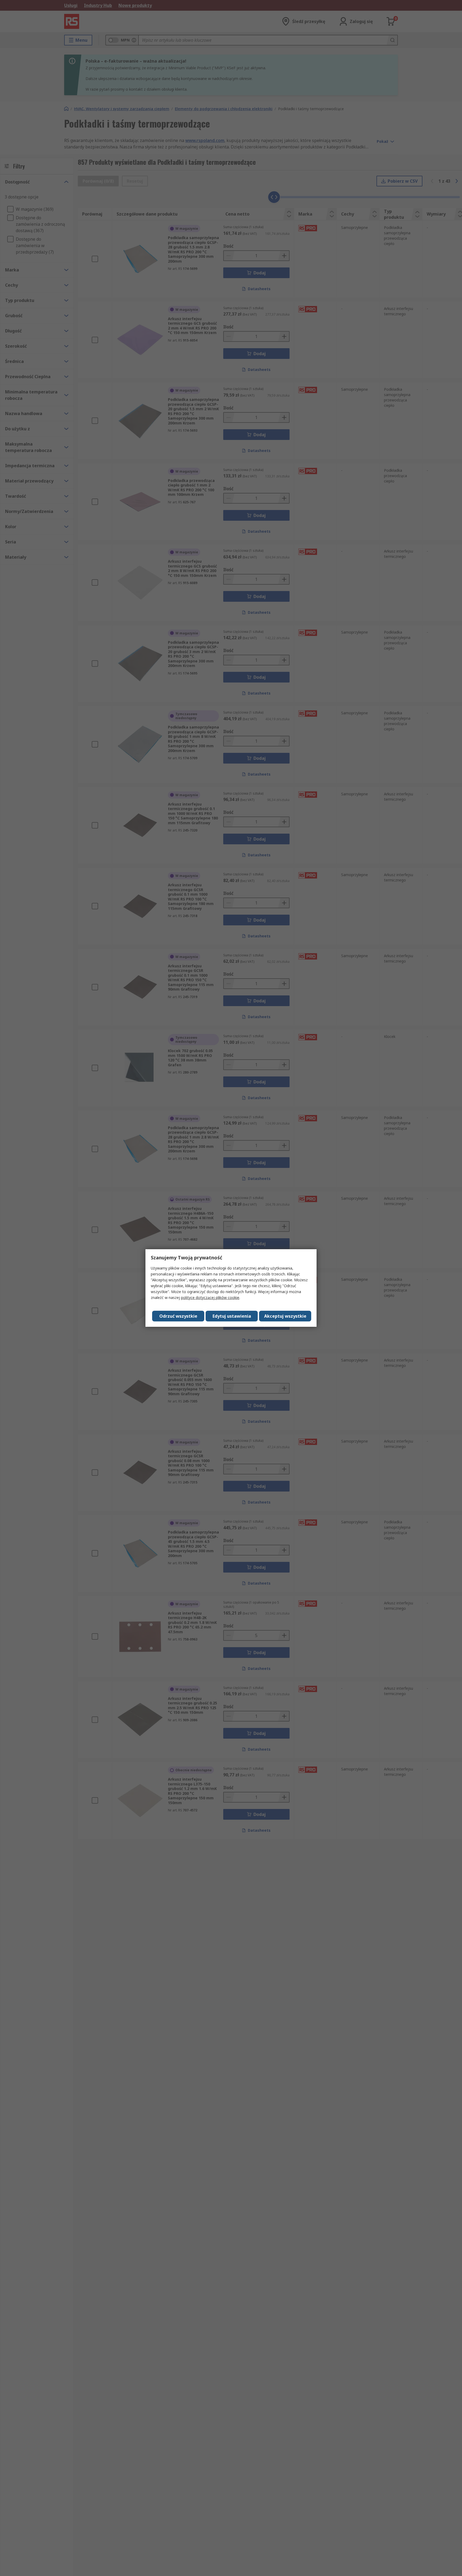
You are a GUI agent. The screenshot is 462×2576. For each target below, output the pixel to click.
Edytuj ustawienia (232, 1316)
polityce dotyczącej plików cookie (210, 1297)
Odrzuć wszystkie (178, 1316)
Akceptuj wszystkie (285, 1316)
